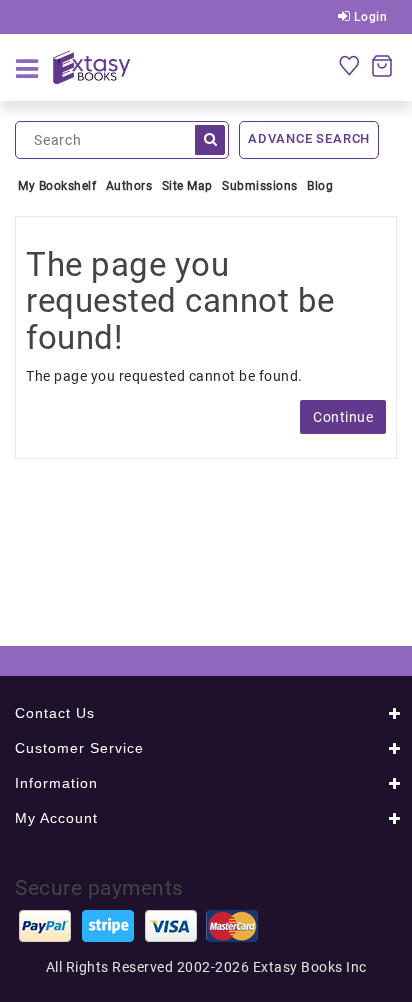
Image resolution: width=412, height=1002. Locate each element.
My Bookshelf (57, 186)
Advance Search (309, 138)
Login (368, 17)
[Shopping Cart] (382, 65)
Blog (320, 186)
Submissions (260, 186)
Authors (129, 186)
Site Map (187, 186)
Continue (343, 417)
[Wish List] (349, 65)
